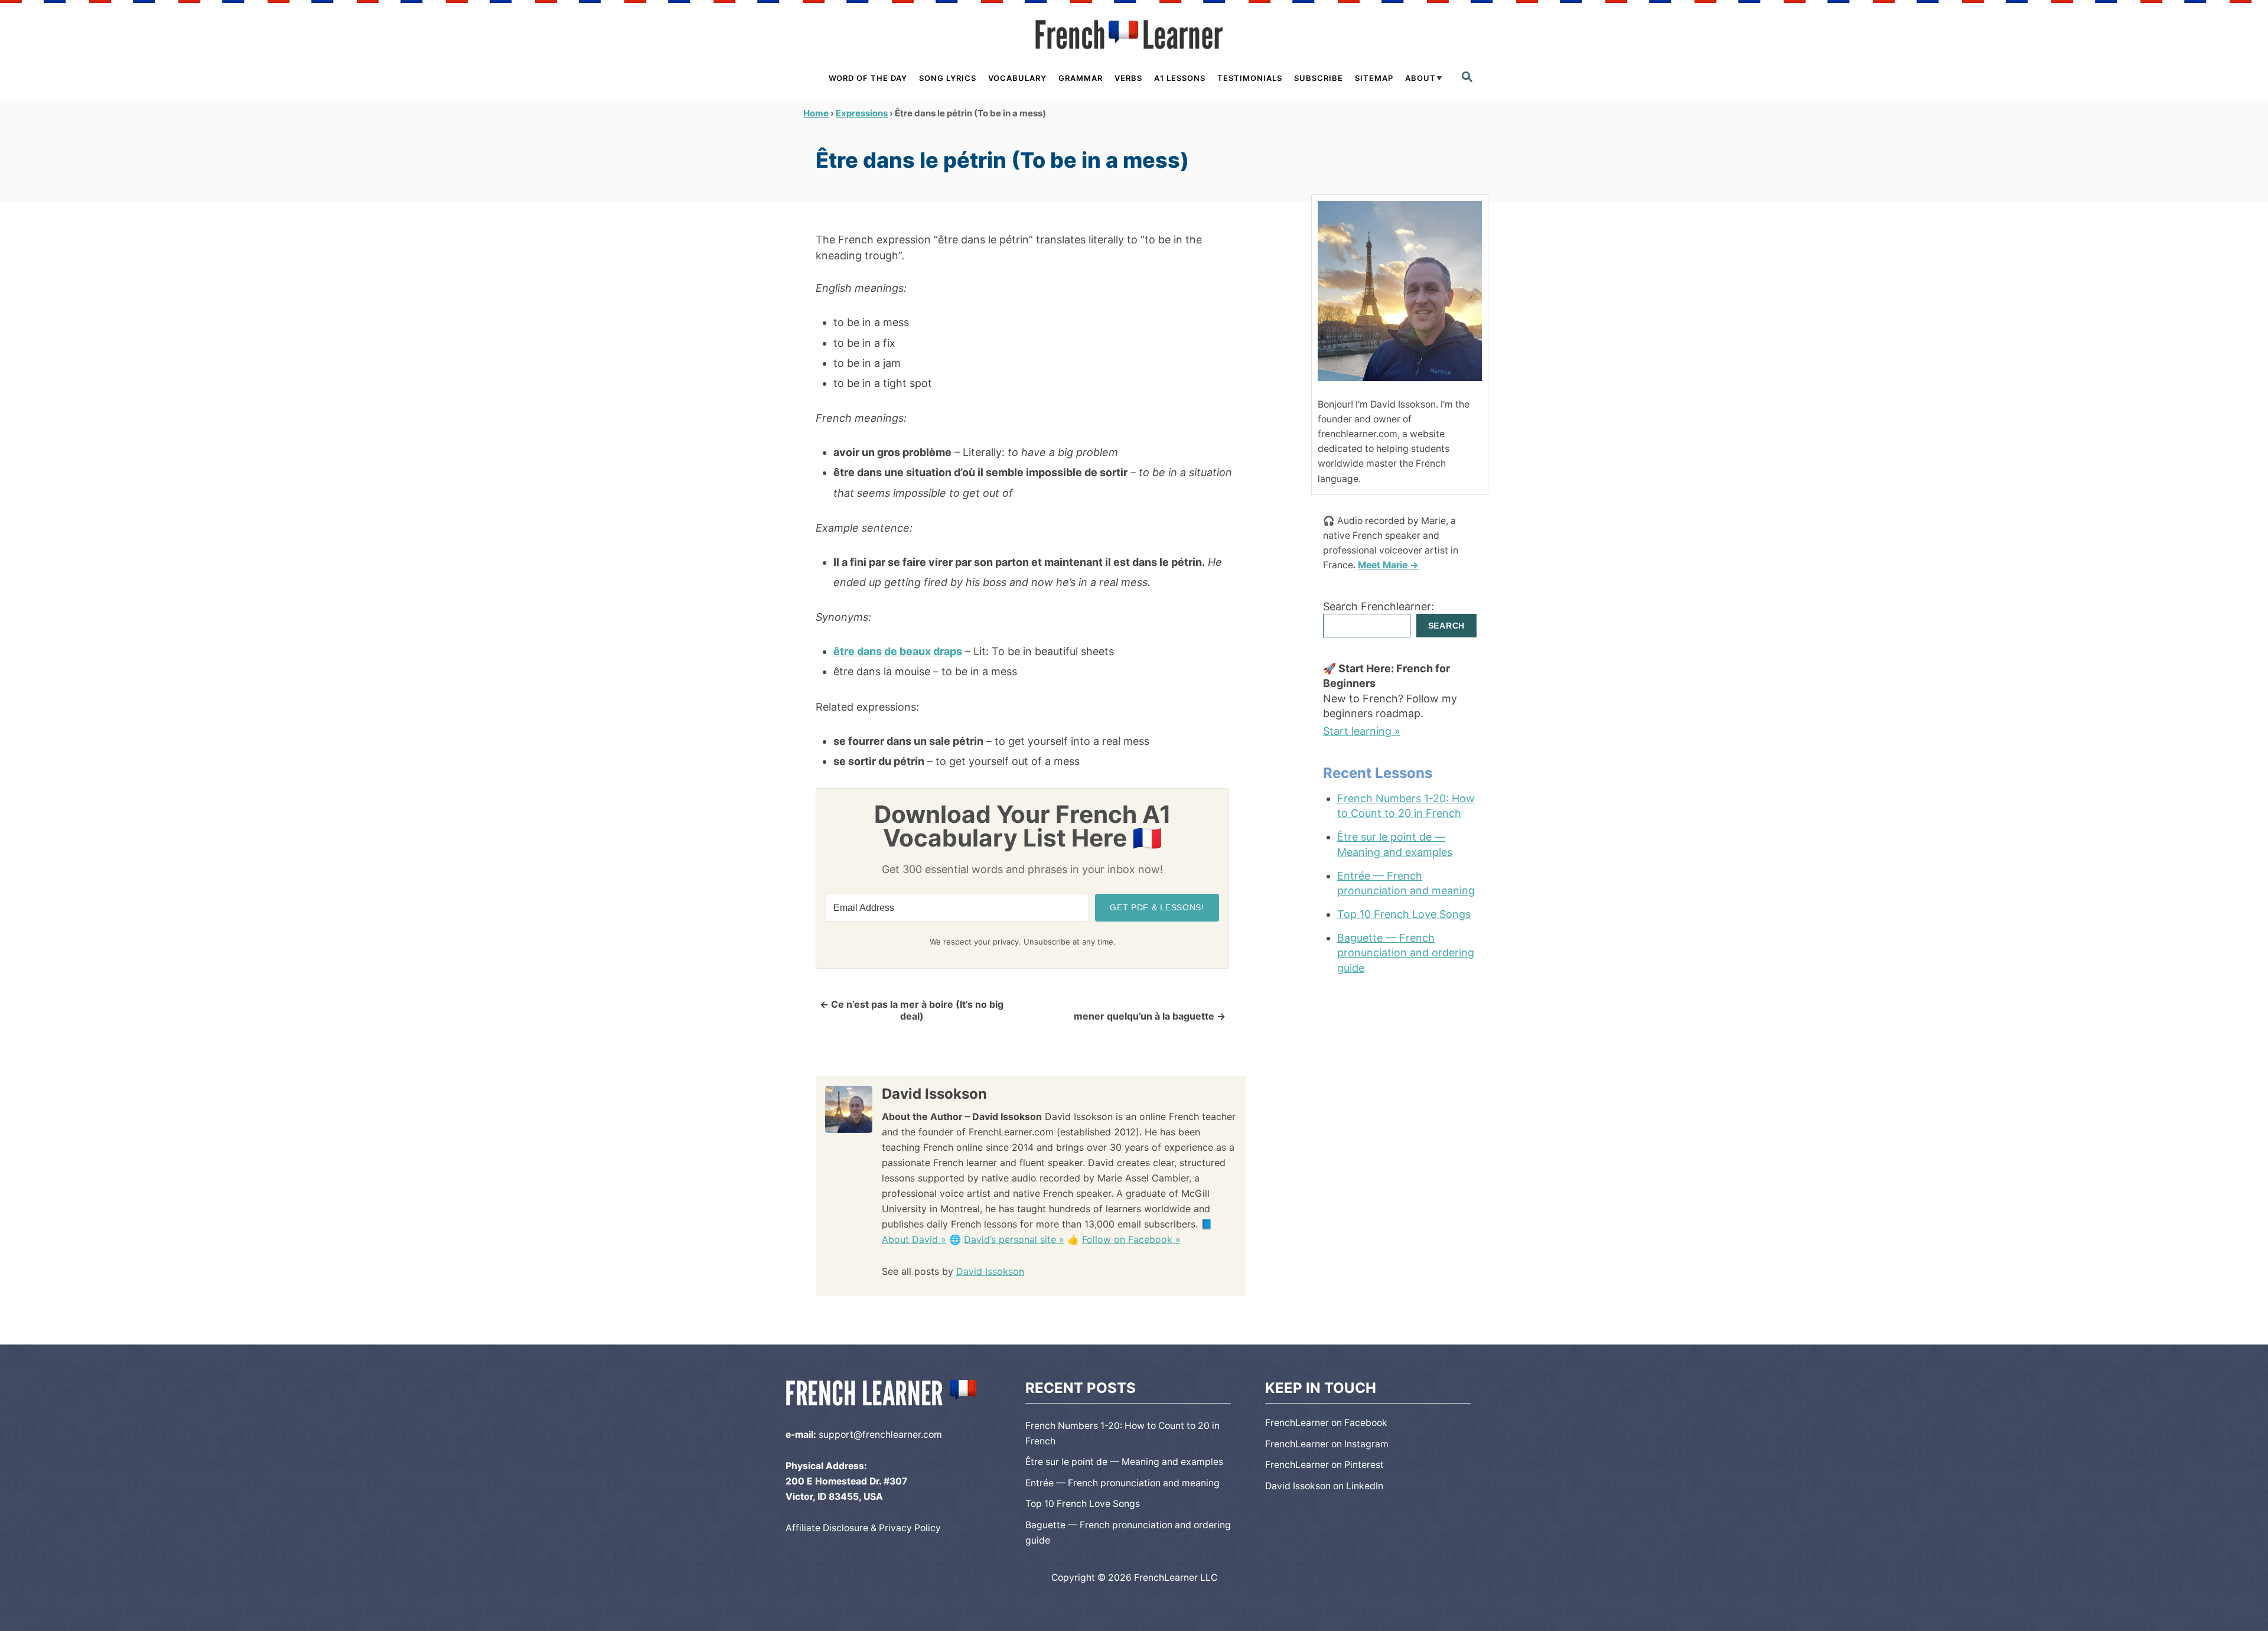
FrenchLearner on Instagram (1327, 1444)
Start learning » (1362, 731)
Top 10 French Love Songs (1404, 914)
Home (816, 113)
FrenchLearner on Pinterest (1324, 1465)
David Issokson (990, 1271)
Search (1446, 626)
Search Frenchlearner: (1379, 606)
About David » (914, 1239)
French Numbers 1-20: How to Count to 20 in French (1406, 806)
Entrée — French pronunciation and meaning (1406, 883)
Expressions (862, 113)
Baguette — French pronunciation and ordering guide (1406, 953)
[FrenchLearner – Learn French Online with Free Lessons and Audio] (1134, 35)
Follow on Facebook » (1131, 1239)
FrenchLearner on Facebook (1326, 1423)
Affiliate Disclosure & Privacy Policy (863, 1528)
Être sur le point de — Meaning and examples (1395, 844)
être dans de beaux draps (898, 651)
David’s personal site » (1014, 1239)
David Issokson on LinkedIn (1324, 1486)
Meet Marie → (1388, 565)
